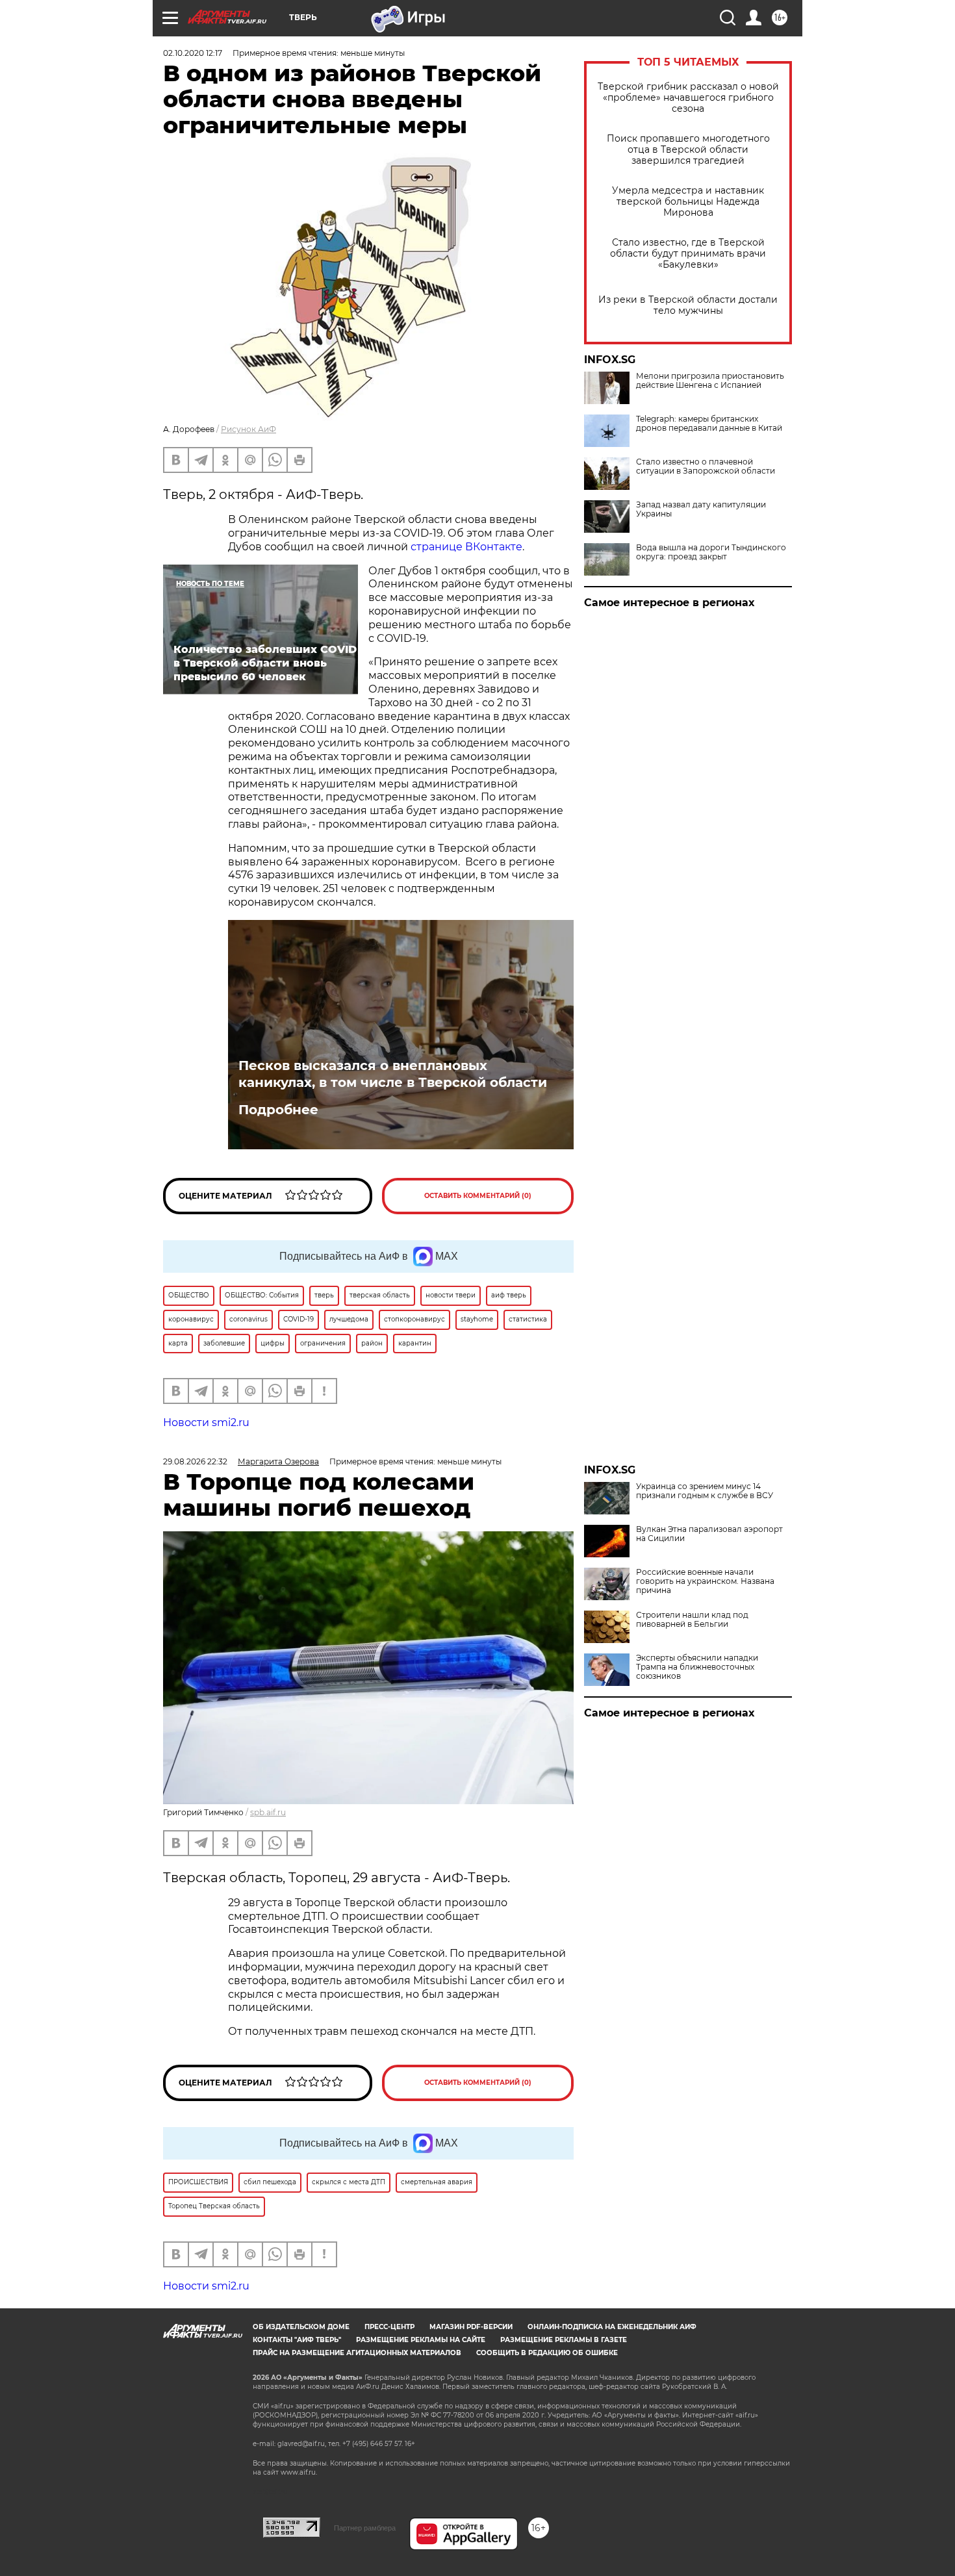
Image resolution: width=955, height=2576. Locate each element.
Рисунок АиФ (248, 429)
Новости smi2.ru (206, 1422)
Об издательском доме (301, 2327)
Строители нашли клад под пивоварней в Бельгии (692, 1620)
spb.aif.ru (268, 1812)
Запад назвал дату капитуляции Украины (701, 509)
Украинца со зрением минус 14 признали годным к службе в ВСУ (705, 1491)
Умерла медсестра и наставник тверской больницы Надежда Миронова (688, 202)
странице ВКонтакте (466, 547)
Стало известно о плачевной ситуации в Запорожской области (706, 466)
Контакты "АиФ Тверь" (297, 2340)
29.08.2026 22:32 (195, 1461)
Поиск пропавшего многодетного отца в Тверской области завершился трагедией (688, 150)
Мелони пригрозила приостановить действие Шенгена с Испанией (710, 381)
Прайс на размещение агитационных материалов (357, 2353)
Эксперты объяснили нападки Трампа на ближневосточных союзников (697, 1667)
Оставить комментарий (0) (478, 1196)
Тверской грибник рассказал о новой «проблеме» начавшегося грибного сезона (688, 98)
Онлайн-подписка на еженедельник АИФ (612, 2327)
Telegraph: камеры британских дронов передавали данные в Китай (709, 424)
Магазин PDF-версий (471, 2327)
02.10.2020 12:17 (193, 53)
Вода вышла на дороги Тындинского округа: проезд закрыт (711, 552)
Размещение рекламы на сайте (421, 2340)
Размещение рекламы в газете (564, 2340)
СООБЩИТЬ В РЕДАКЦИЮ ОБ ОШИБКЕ (547, 2353)
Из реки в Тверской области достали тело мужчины (688, 305)
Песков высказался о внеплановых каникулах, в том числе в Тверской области (393, 1074)
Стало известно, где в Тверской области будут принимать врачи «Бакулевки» (688, 254)
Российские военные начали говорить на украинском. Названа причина (705, 1581)
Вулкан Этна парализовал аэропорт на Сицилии (709, 1534)
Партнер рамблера (365, 2528)
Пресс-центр (389, 2327)
